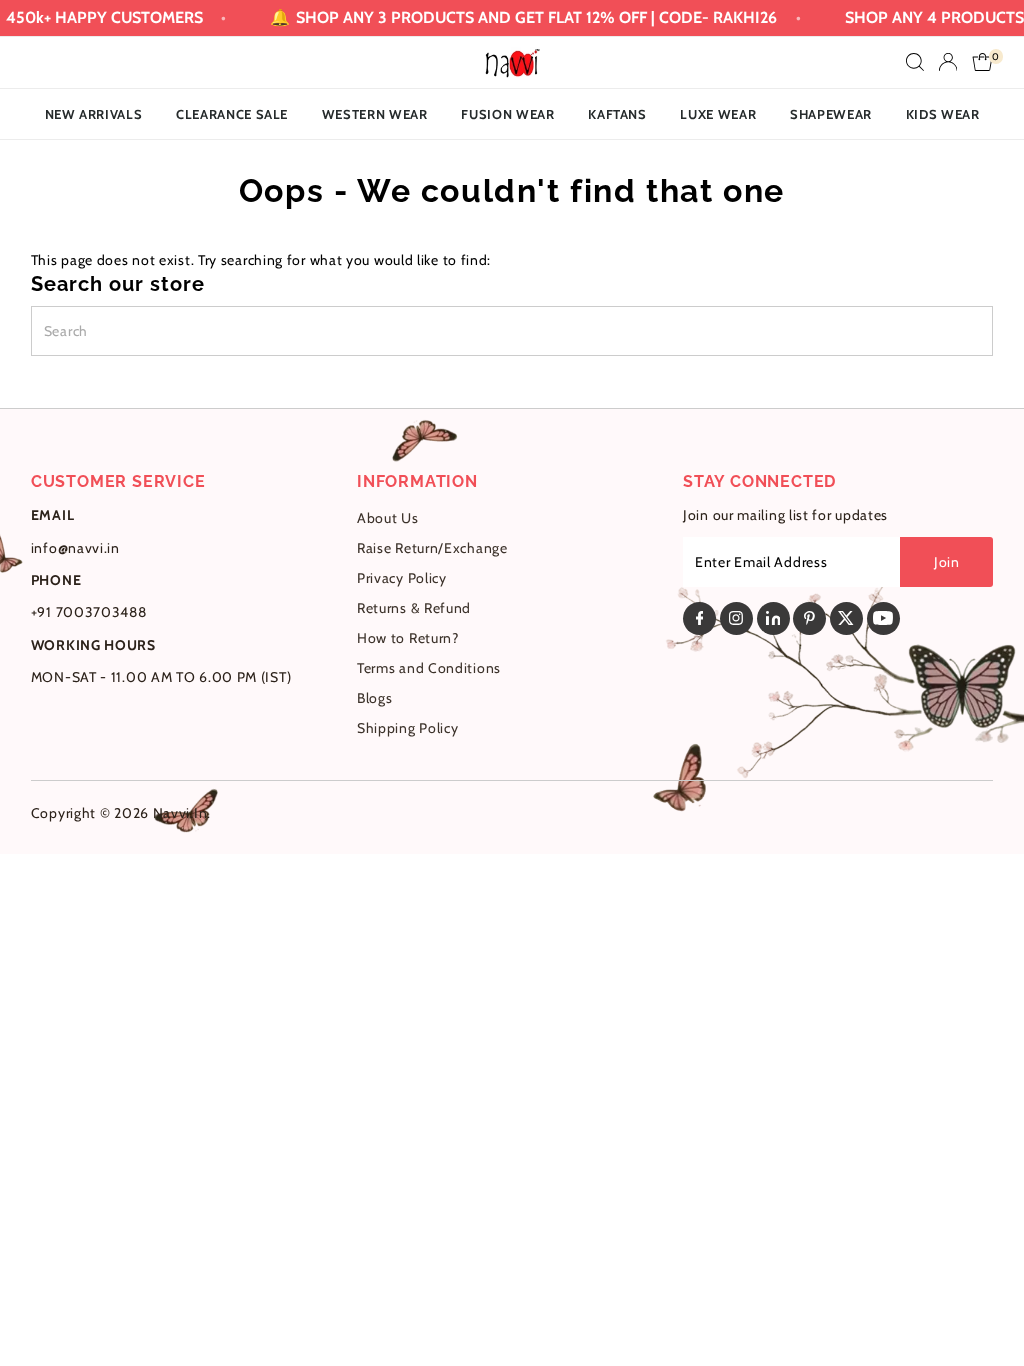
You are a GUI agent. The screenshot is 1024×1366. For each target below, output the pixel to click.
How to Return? (408, 638)
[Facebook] (699, 618)
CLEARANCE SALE (232, 114)
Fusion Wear (507, 114)
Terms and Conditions (429, 668)
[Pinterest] (809, 618)
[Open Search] (915, 62)
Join (947, 562)
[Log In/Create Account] (948, 62)
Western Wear (375, 114)
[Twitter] (846, 618)
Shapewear (831, 114)
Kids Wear (943, 114)
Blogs (375, 698)
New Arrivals (94, 114)
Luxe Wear (718, 114)
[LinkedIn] (773, 618)
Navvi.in (180, 813)
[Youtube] (883, 618)
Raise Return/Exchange (432, 548)
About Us (388, 518)
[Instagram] (736, 618)
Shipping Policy (408, 728)
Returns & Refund (414, 608)
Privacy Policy (402, 578)
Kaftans (617, 114)
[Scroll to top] (984, 1311)
